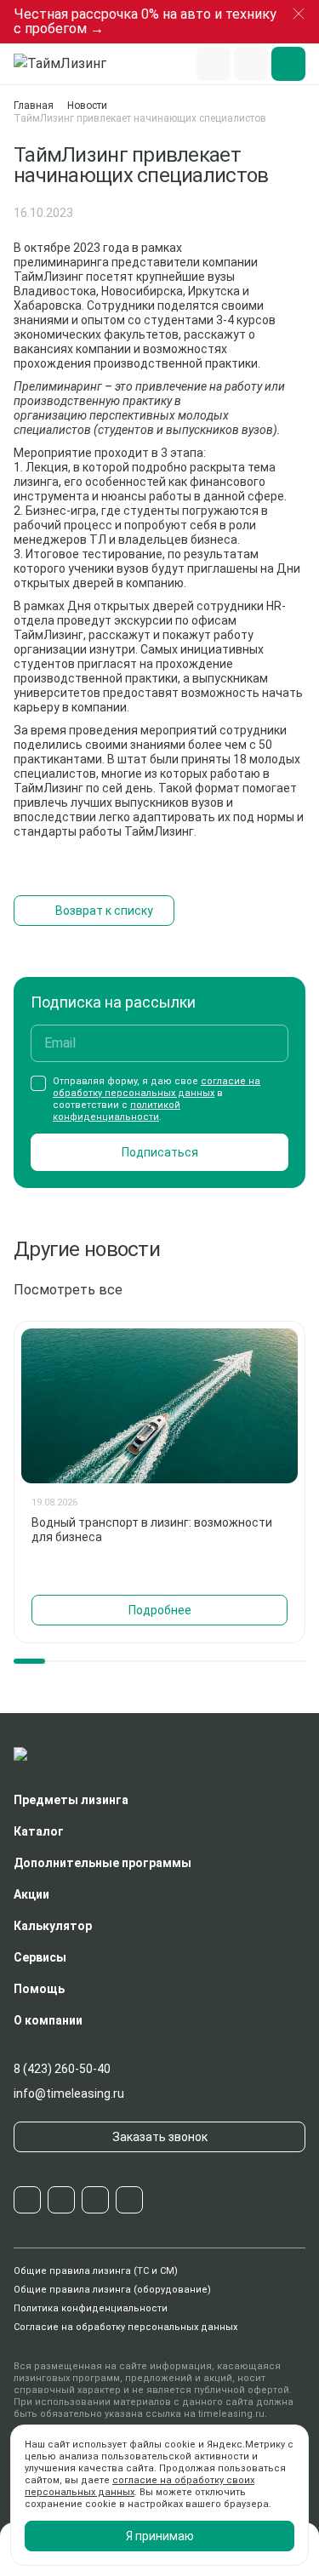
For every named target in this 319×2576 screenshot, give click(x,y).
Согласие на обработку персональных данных (125, 2327)
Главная (34, 106)
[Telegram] (27, 2200)
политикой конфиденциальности (117, 1111)
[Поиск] (214, 64)
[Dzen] (129, 2200)
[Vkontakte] (61, 2200)
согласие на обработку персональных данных (157, 1087)
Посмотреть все (68, 1290)
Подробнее (160, 1610)
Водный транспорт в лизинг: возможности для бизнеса (152, 1530)
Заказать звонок (160, 2137)
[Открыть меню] (288, 64)
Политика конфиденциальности (91, 2308)
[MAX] (95, 2200)
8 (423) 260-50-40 (62, 2069)
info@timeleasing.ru (69, 2093)
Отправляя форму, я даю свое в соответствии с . (157, 1099)
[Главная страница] (68, 64)
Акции (31, 1894)
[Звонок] (251, 64)
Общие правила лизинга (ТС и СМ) (96, 2271)
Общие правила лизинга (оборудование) (112, 2290)
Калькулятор (53, 1926)
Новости (87, 106)
